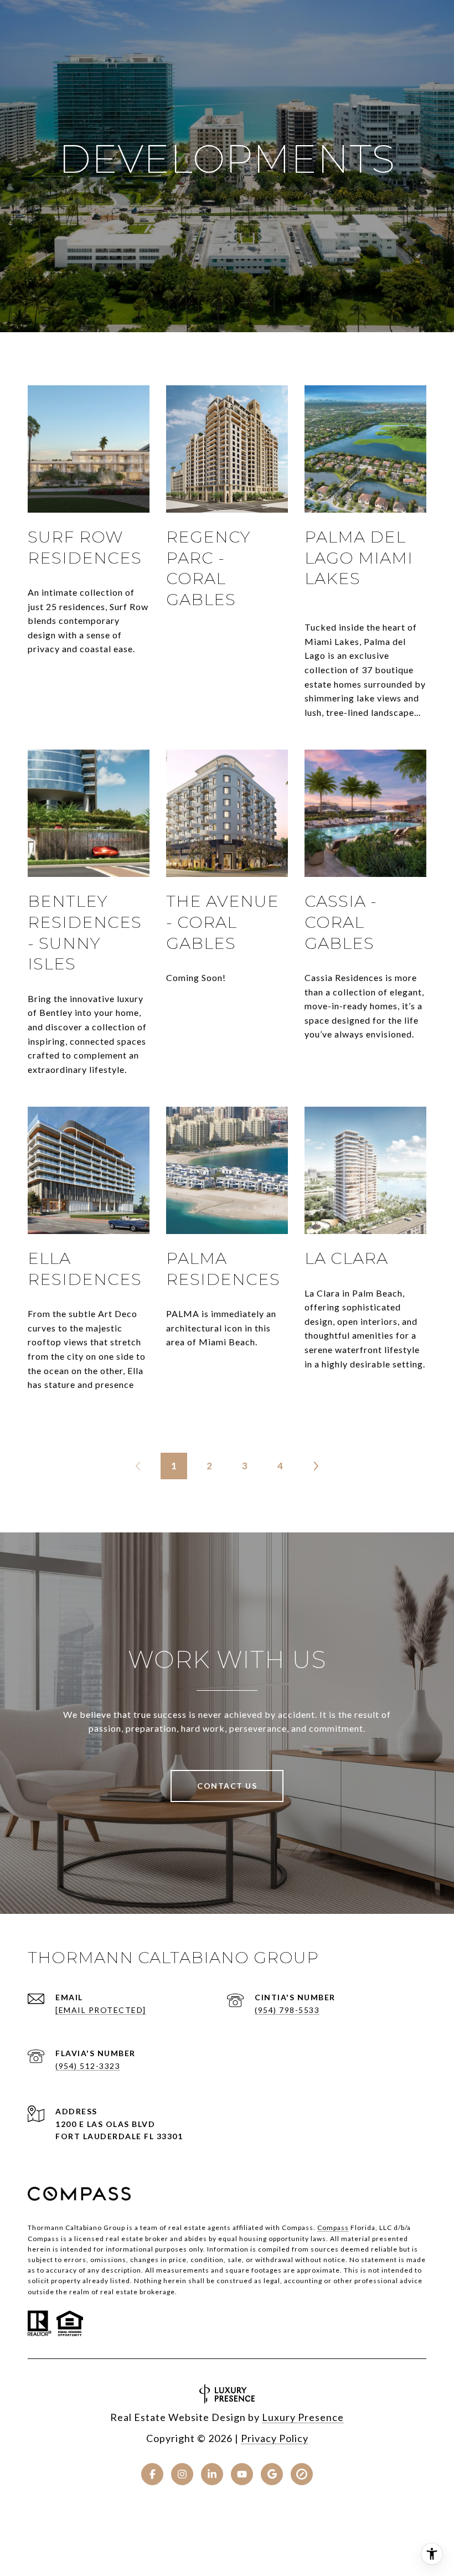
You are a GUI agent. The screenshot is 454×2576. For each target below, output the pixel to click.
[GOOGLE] (272, 2474)
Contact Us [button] (227, 1786)
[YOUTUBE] (242, 2474)
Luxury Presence (303, 2417)
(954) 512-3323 (88, 2066)
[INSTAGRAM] (182, 2474)
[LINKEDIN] (212, 2474)
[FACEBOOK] (152, 2474)
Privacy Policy (275, 2438)
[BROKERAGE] (302, 2474)
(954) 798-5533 (287, 2010)
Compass (333, 2227)
